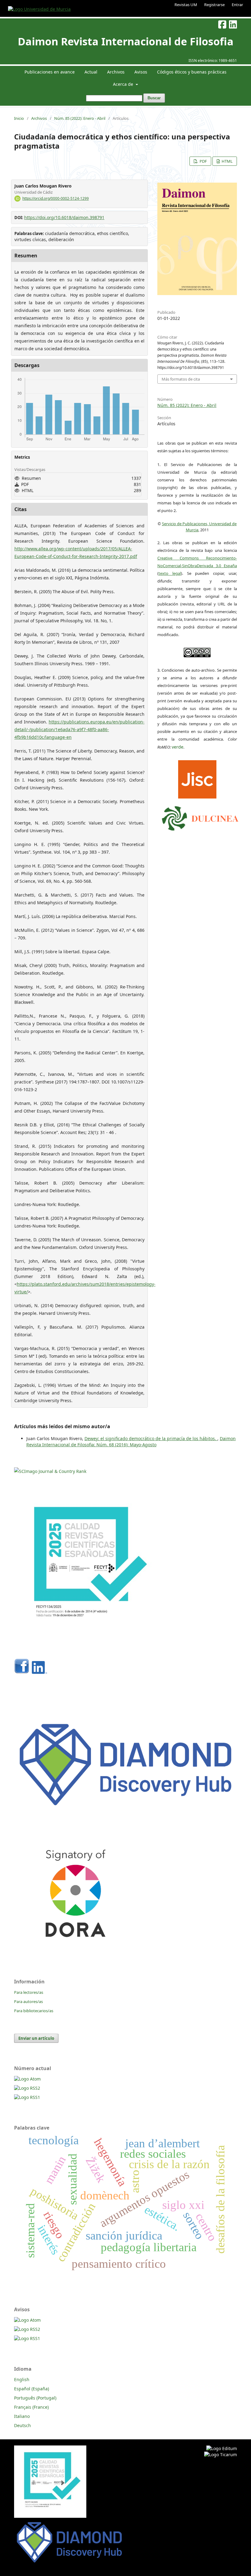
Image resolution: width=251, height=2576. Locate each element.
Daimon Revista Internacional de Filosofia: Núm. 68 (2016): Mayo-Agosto (131, 1442)
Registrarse (214, 5)
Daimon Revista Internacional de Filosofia (126, 41)
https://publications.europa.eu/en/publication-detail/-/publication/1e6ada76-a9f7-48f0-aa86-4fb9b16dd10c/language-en (79, 729)
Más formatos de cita (181, 379)
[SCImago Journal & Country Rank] (50, 1471)
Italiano (22, 2416)
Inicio (19, 118)
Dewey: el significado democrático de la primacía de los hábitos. (151, 1438)
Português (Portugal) (35, 2398)
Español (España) (32, 2389)
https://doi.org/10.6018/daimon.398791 (64, 217)
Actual (91, 72)
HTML (227, 161)
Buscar (154, 98)
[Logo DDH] (125, 1809)
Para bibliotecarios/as (34, 2011)
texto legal (170, 573)
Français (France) (31, 2407)
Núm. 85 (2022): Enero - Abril (80, 118)
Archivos (116, 72)
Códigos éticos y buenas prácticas (192, 72)
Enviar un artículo (36, 2038)
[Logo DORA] (75, 1952)
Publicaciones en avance (50, 72)
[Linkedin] (39, 1672)
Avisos (141, 72)
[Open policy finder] (197, 778)
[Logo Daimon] (200, 817)
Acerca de (124, 84)
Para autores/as (28, 2001)
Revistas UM (186, 5)
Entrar (237, 5)
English (22, 2379)
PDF (203, 161)
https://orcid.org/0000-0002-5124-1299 (56, 198)
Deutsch (22, 2425)
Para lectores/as (29, 1992)
